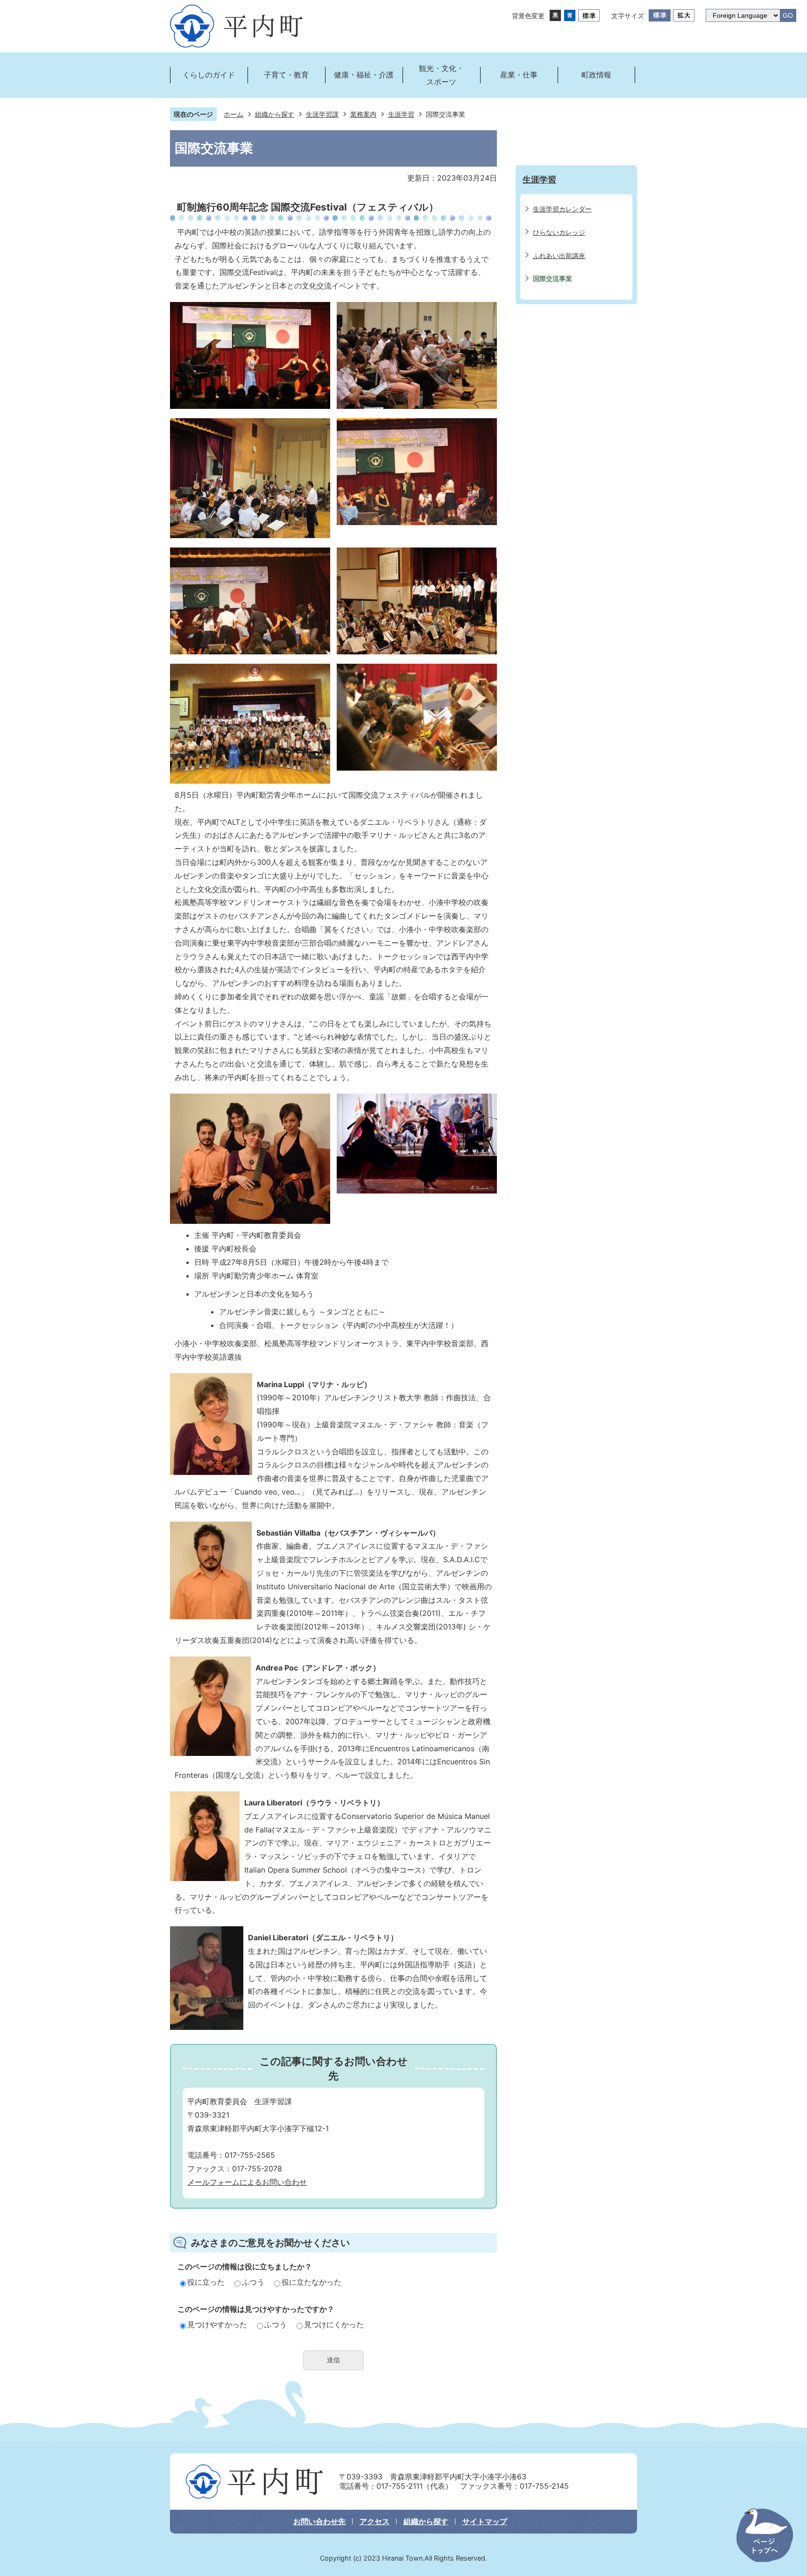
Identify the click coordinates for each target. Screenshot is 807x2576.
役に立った (206, 2282)
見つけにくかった (334, 2324)
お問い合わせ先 (319, 2521)
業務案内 (363, 114)
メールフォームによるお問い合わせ (247, 2182)
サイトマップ (485, 2521)
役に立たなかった (311, 2282)
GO (788, 16)
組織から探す (275, 114)
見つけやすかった (217, 2324)
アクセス (375, 2521)
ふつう (253, 2282)
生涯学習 (401, 114)
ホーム (234, 114)
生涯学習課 (322, 114)
